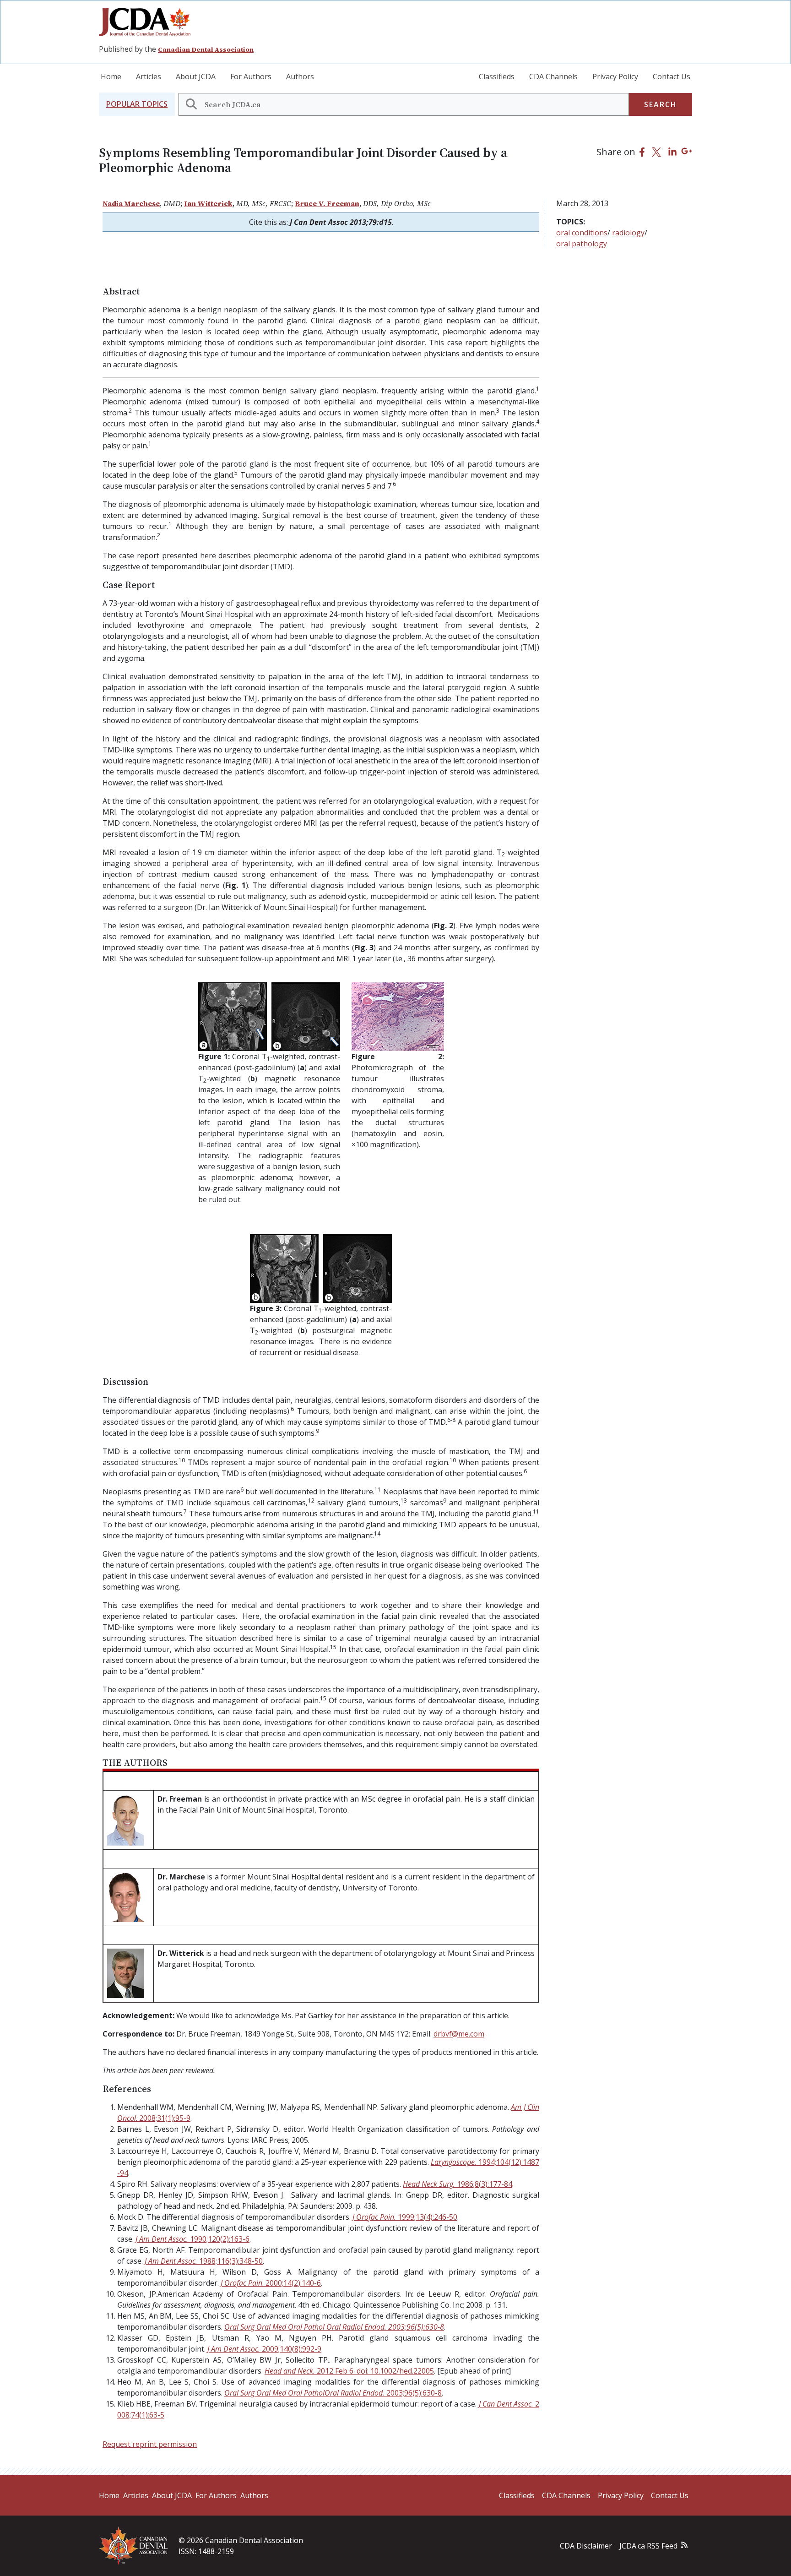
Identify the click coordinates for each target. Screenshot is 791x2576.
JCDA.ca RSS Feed (648, 2546)
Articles (149, 76)
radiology (628, 233)
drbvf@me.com (459, 2034)
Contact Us (672, 76)
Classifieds (497, 76)
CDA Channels (553, 76)
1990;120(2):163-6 (192, 2239)
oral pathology (582, 244)
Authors (300, 76)
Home (111, 76)
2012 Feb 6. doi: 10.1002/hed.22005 (349, 2371)
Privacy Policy (615, 76)
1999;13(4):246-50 (405, 2217)
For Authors (251, 76)
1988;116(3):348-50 (204, 2261)
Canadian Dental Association (206, 49)
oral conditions (582, 233)
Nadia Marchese (131, 203)
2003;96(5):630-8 (334, 2327)
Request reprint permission (150, 2444)
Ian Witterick (208, 203)
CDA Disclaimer (586, 2546)
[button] (137, 104)
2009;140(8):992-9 (264, 2349)
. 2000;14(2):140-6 (271, 2283)
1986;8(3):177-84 (458, 2184)
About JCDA (196, 76)
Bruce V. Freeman (327, 203)
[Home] (148, 22)
